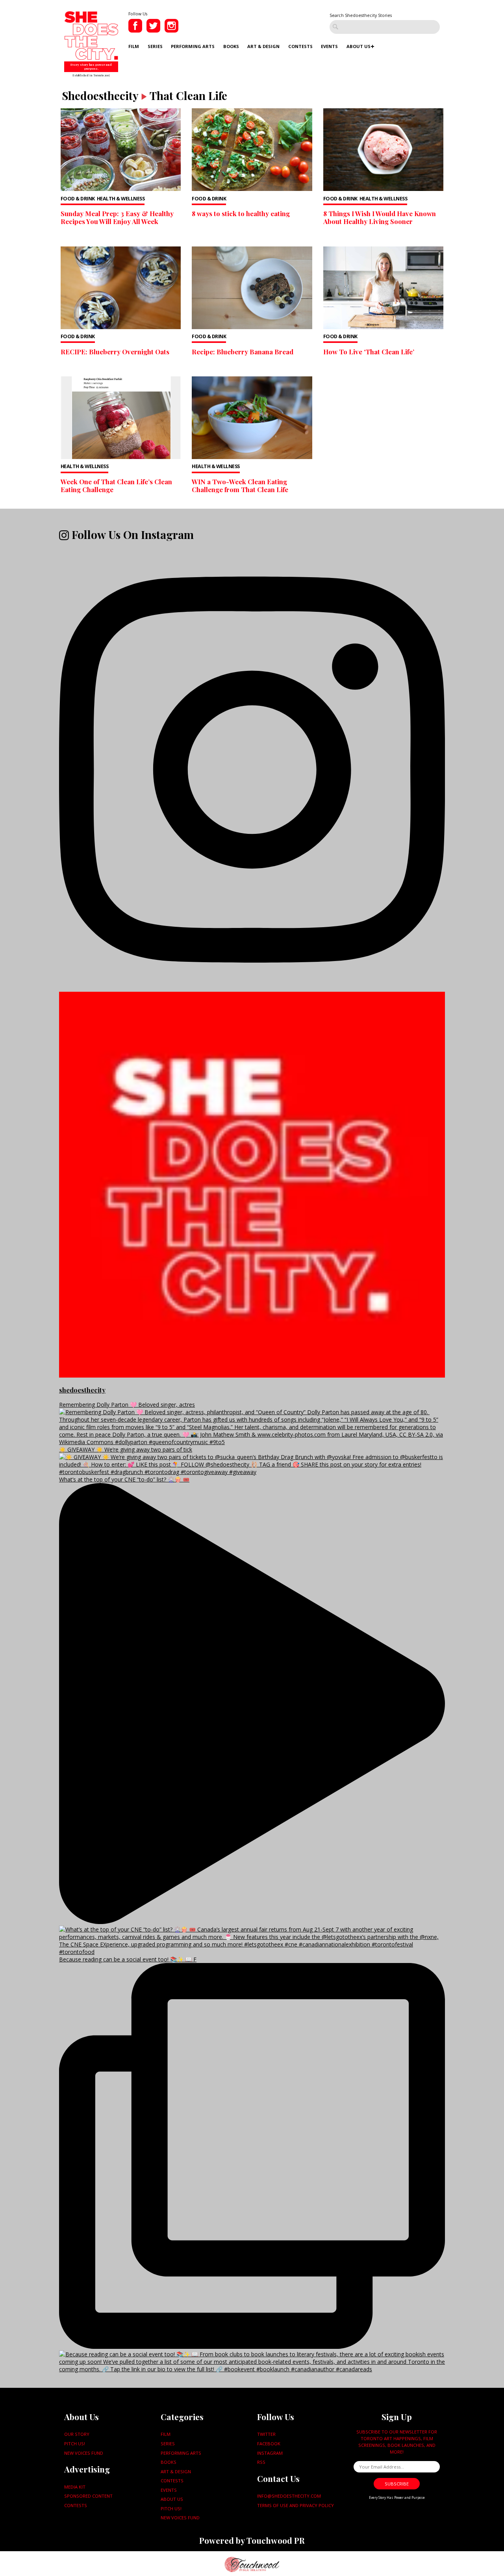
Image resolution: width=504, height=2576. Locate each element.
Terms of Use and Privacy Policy (296, 2505)
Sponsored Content (88, 2496)
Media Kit (75, 2487)
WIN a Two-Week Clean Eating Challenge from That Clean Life (240, 485)
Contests (300, 46)
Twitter (266, 2434)
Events (329, 46)
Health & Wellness (121, 199)
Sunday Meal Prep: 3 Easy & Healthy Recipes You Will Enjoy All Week (117, 217)
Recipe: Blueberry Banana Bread (243, 352)
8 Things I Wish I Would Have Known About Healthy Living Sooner (380, 217)
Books (231, 46)
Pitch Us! (75, 2444)
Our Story (77, 2434)
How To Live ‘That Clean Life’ (369, 352)
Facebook (269, 2444)
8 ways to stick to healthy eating (241, 213)
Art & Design (263, 46)
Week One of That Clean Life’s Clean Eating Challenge (116, 485)
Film (134, 46)
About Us (359, 46)
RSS (261, 2462)
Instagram (270, 2453)
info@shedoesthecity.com (289, 2496)
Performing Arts (193, 46)
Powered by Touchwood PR (252, 2540)
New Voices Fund (84, 2453)
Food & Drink (78, 199)
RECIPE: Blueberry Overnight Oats (115, 352)
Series (155, 46)
